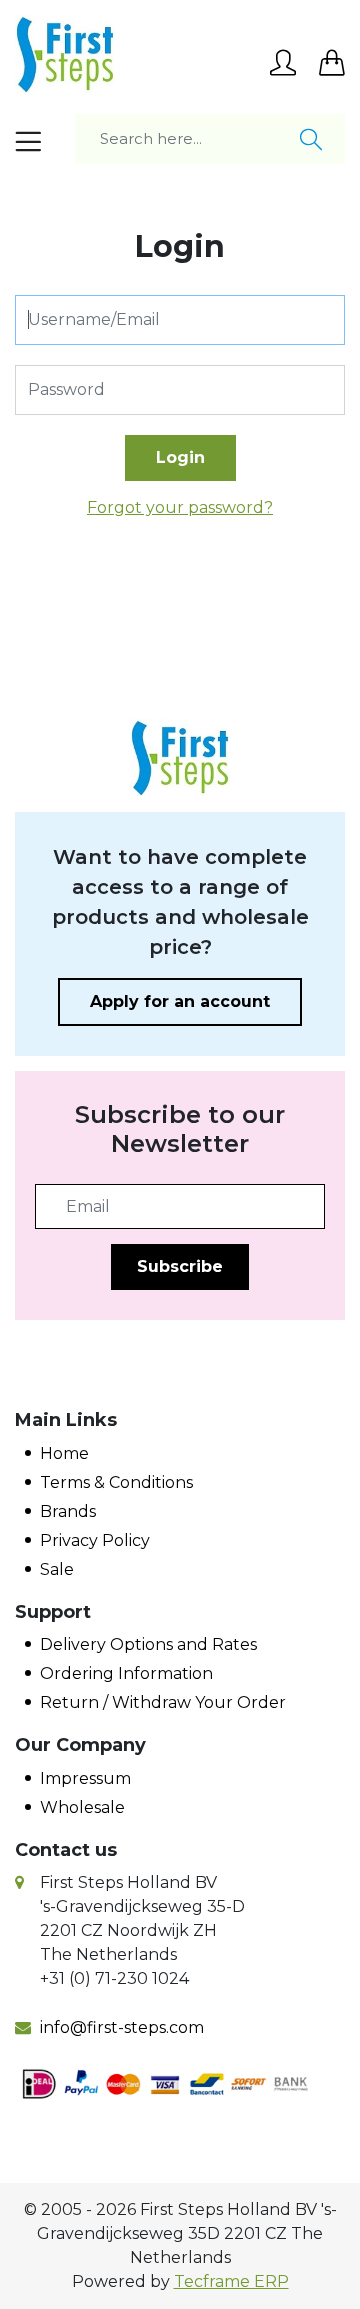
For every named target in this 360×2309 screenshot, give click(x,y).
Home (64, 1453)
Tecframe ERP (231, 2281)
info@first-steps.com (122, 2027)
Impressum (85, 1778)
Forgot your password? (180, 507)
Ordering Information (126, 1673)
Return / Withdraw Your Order (163, 1702)
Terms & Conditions (116, 1482)
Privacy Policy (95, 1540)
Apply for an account (180, 1001)
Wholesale (82, 1807)
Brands (68, 1511)
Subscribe (180, 1266)
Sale (57, 1569)
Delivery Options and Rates (148, 1644)
